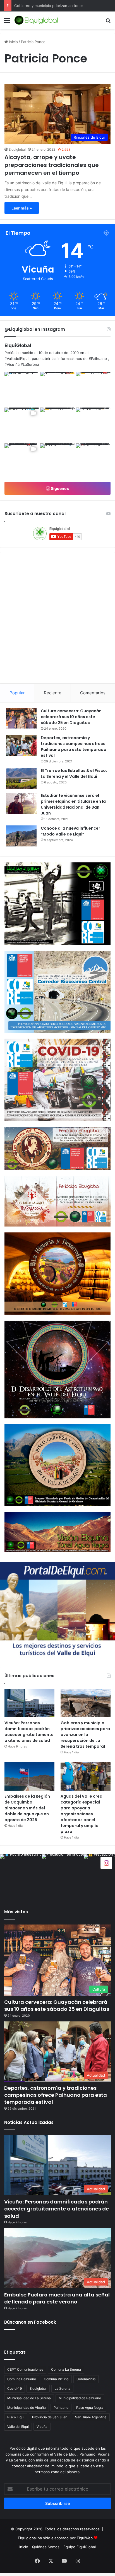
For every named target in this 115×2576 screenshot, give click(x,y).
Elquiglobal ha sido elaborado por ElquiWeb (55, 2538)
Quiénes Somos (46, 2547)
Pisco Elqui (16, 2417)
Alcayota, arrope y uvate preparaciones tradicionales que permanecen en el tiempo (52, 165)
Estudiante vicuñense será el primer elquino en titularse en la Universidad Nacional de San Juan (73, 804)
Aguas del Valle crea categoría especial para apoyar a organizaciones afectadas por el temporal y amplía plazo (82, 1814)
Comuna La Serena (66, 2369)
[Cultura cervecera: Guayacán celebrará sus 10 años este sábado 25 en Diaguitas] (21, 718)
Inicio (24, 2547)
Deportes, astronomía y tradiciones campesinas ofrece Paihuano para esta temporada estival (74, 747)
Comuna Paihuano (22, 2379)
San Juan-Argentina (91, 2417)
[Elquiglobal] (36, 20)
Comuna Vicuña (56, 2379)
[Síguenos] (106, 1862)
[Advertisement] (57, 89)
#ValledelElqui (16, 359)
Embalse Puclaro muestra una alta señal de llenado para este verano (57, 2298)
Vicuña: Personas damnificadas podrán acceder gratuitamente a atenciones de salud (29, 1732)
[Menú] (7, 22)
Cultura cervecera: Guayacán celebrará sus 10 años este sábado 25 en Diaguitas (71, 717)
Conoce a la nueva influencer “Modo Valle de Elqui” (70, 831)
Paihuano (61, 2408)
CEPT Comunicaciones (25, 2369)
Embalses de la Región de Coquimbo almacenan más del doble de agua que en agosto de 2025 (27, 1808)
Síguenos (59, 488)
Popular (17, 693)
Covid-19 (15, 2388)
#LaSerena (30, 364)
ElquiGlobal (18, 345)
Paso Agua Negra (90, 2408)
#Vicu (9, 364)
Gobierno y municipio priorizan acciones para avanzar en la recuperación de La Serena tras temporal (85, 1735)
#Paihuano (98, 359)
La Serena (62, 2388)
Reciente (53, 693)
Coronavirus (86, 2379)
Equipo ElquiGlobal (80, 2547)
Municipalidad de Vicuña (27, 2408)
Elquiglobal (17, 149)
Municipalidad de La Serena (29, 2398)
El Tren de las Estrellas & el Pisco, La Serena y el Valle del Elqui (74, 773)
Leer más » (22, 208)
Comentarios (93, 693)
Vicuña (42, 2427)
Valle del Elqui (18, 2427)
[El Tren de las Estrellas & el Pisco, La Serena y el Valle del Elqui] (21, 778)
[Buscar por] (108, 22)
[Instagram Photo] (22, 389)
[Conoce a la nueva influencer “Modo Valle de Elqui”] (21, 836)
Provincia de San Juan (50, 2417)
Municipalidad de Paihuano (80, 2398)
